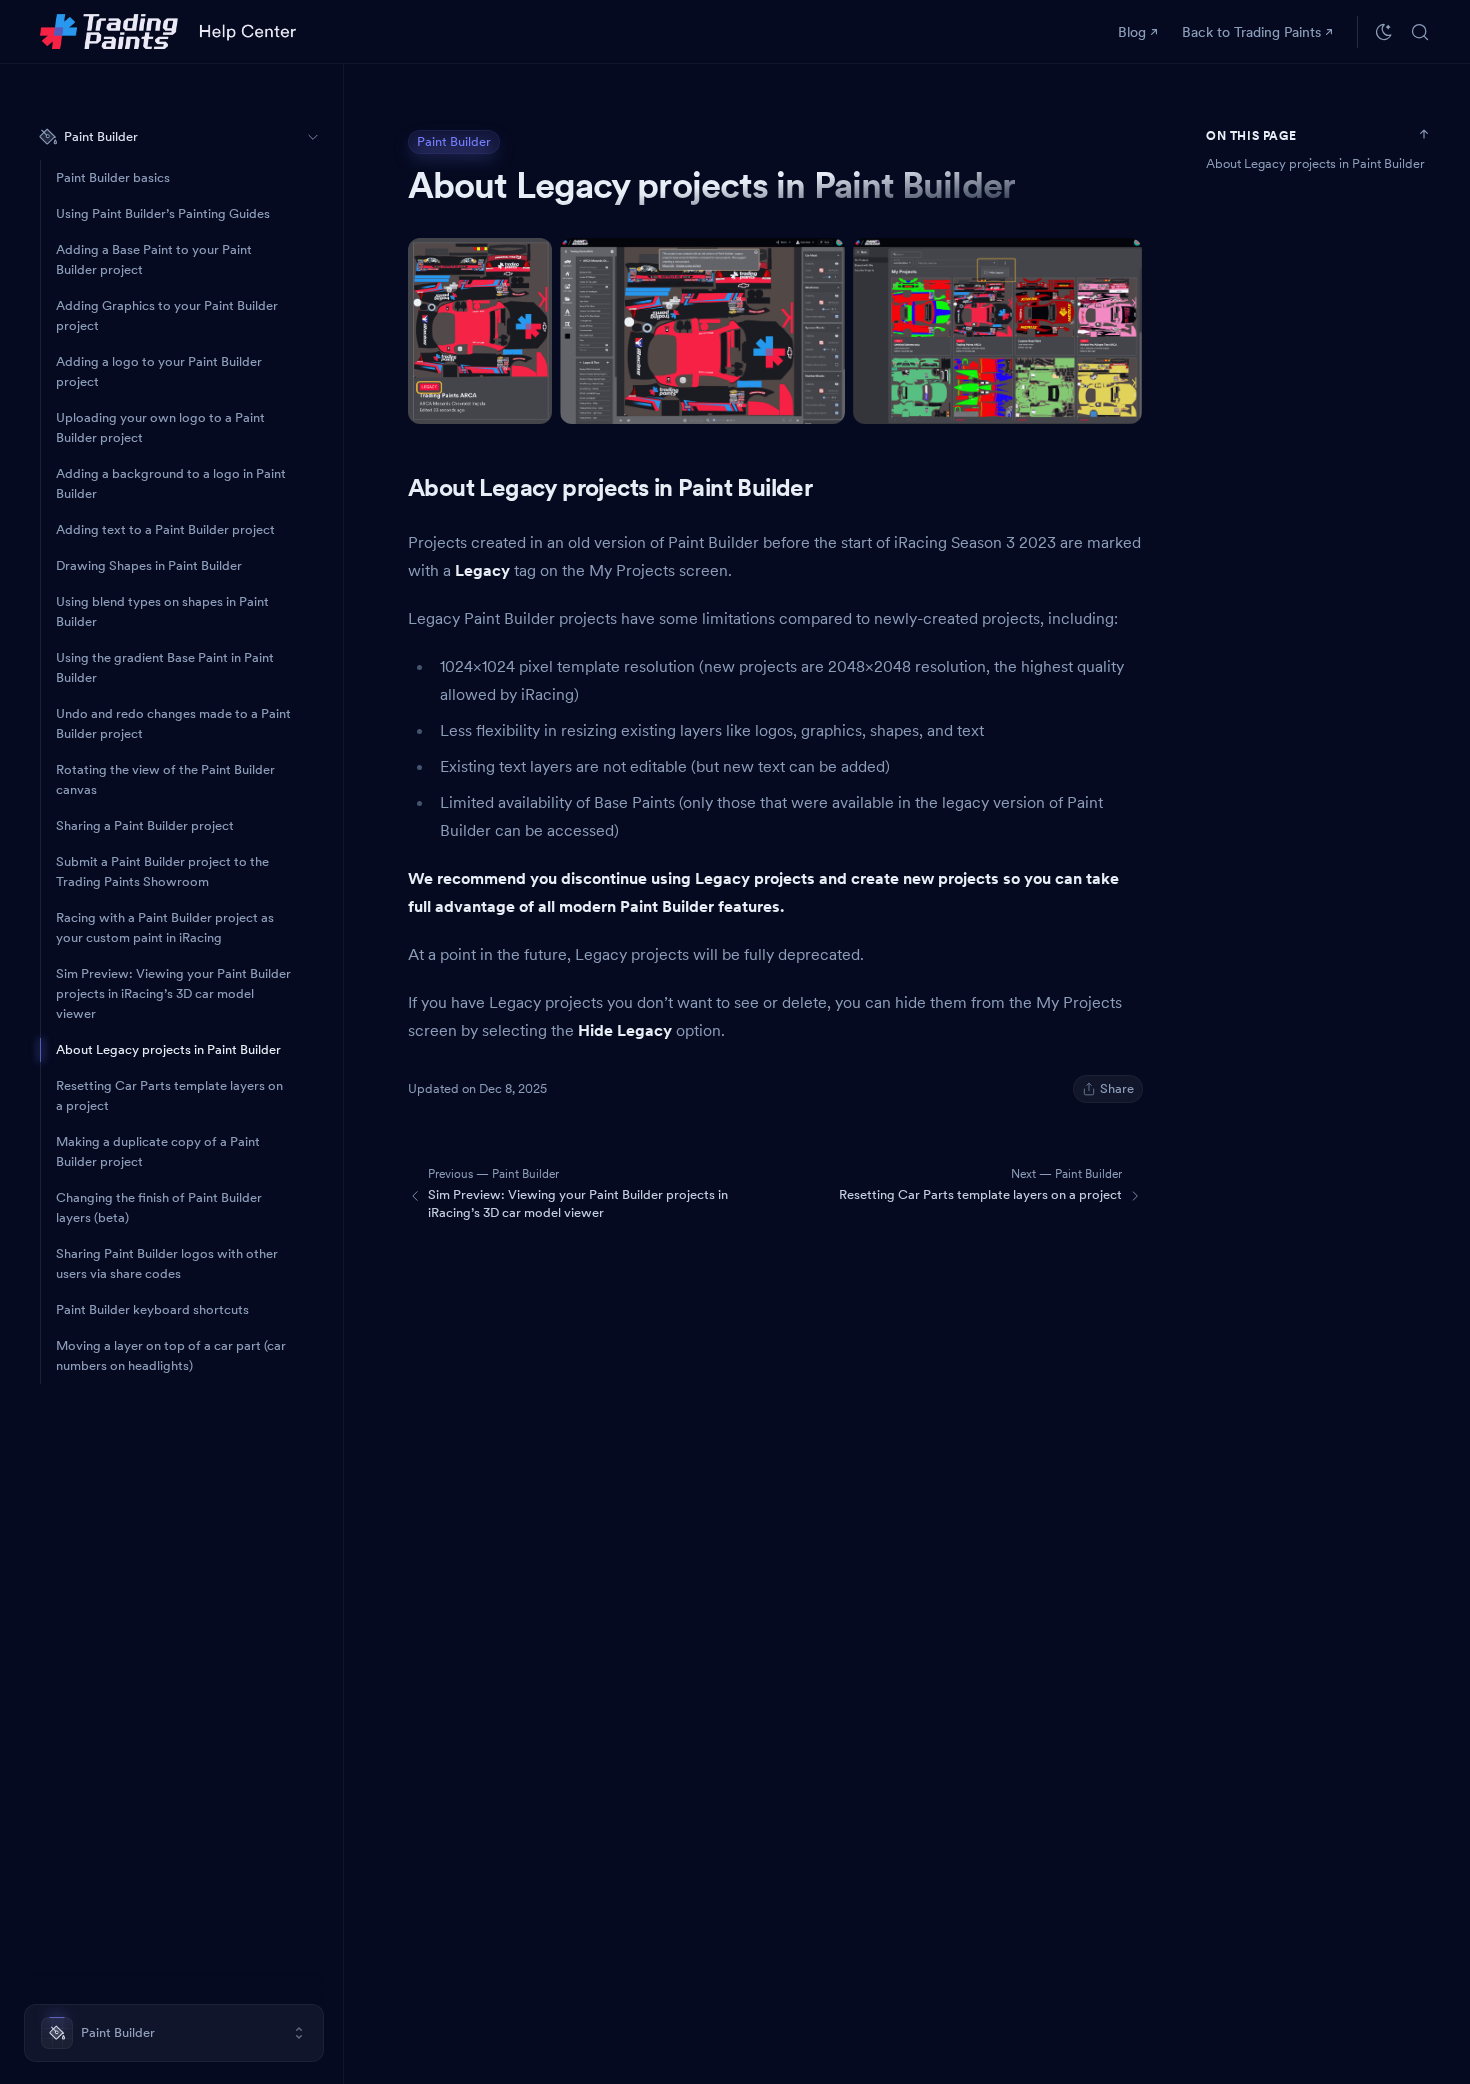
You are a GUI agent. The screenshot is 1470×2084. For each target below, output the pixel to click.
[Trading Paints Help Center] (168, 32)
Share (1117, 1088)
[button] (174, 2033)
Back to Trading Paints (1251, 32)
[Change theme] (1384, 32)
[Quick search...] (1420, 32)
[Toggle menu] (313, 137)
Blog (1132, 32)
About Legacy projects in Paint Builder (1315, 163)
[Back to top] (1424, 134)
